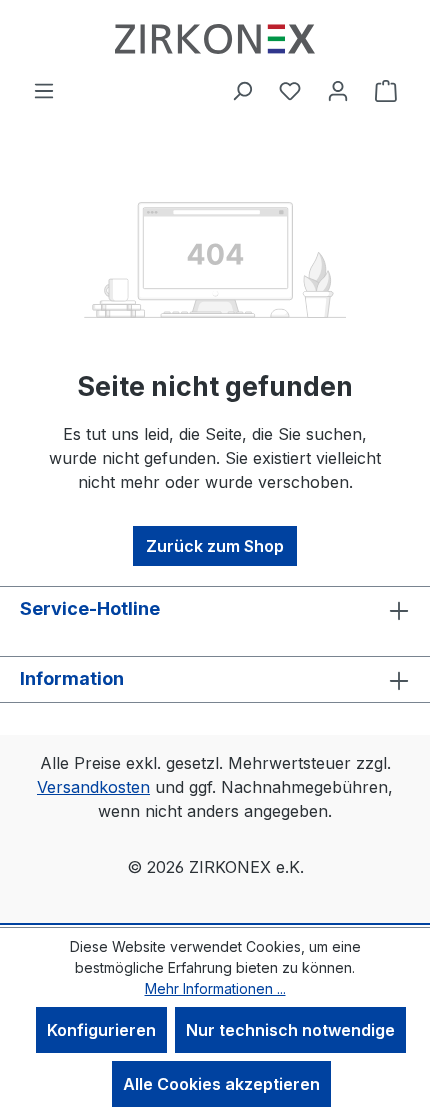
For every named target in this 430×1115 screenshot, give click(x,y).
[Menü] (44, 90)
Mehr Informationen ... (215, 988)
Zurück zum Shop (215, 546)
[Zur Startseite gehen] (215, 39)
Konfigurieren (101, 1030)
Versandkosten (93, 787)
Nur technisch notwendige (290, 1030)
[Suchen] (242, 90)
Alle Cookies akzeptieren (221, 1084)
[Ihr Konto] (338, 90)
